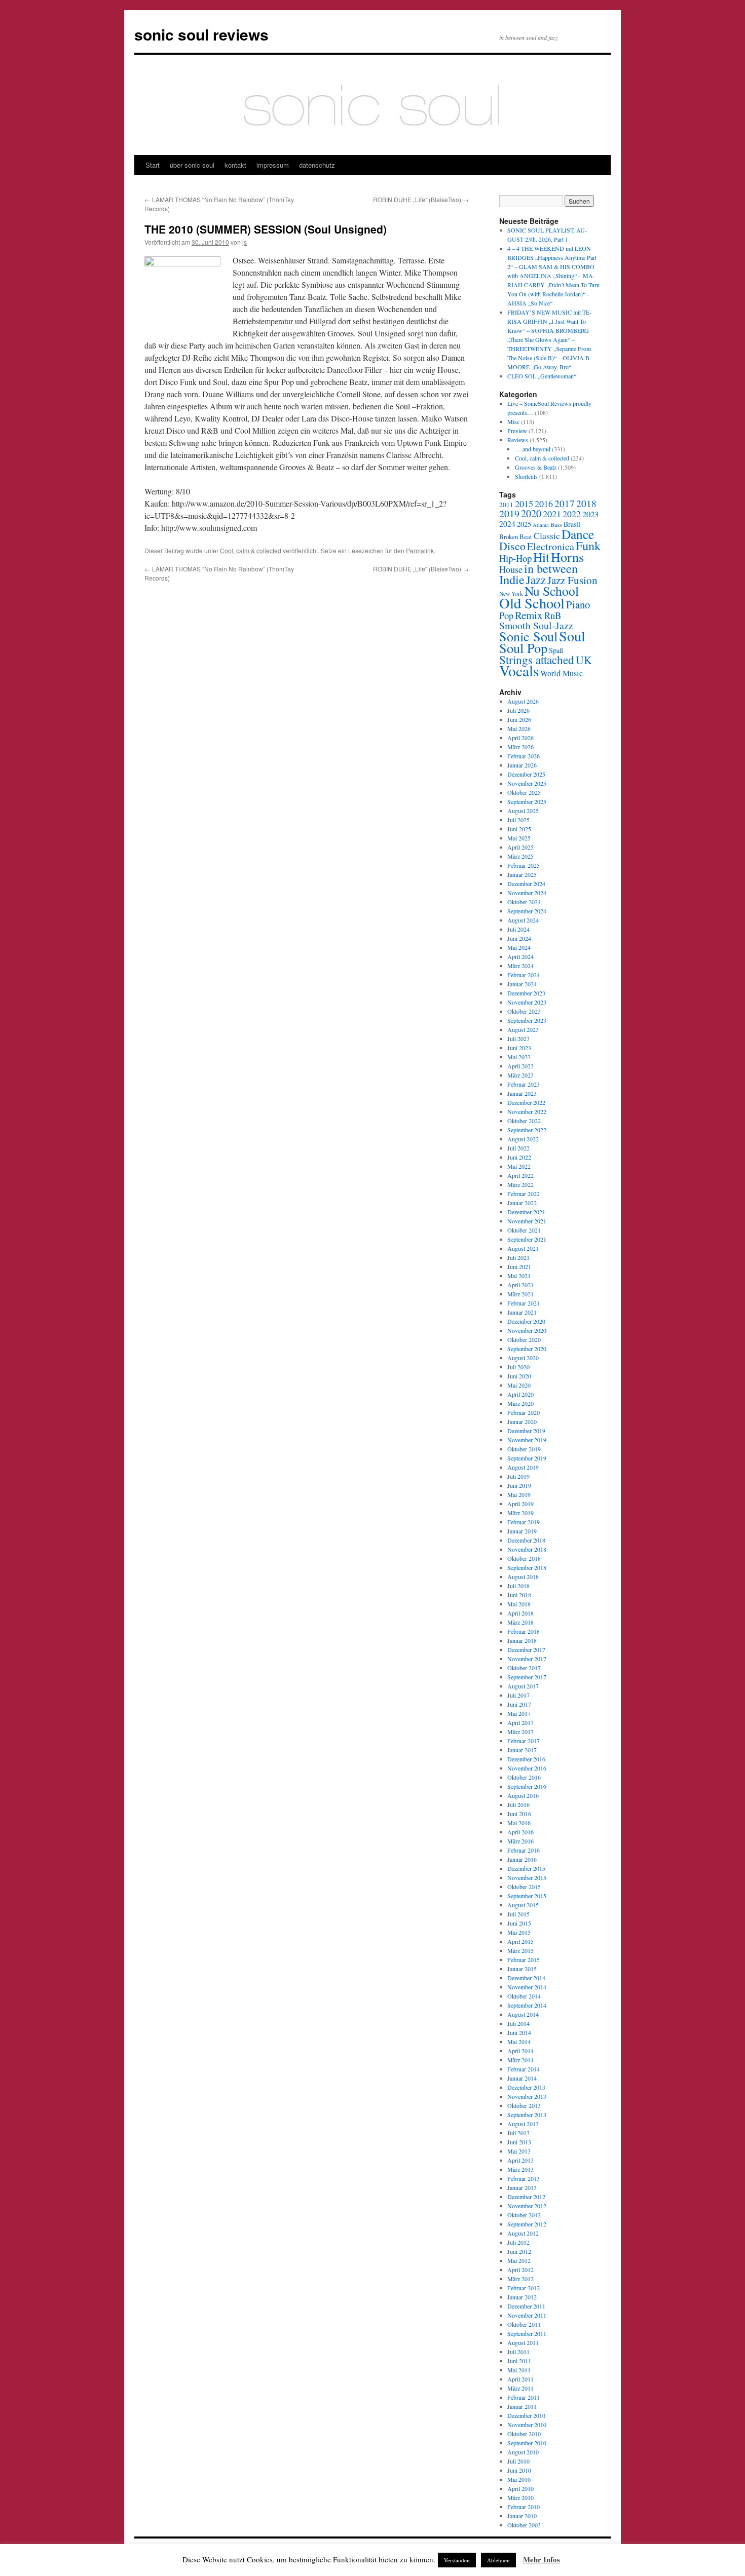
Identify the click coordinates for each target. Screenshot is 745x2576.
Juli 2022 (518, 1148)
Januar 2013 (522, 2187)
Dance (578, 534)
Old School (532, 603)
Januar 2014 (522, 2078)
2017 (565, 503)
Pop (506, 615)
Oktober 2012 (524, 2215)
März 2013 (520, 2169)
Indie (512, 579)
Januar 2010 (522, 2516)
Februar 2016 (524, 1850)
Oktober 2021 (524, 1230)
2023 (590, 514)
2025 (524, 524)
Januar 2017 (522, 1750)
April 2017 (520, 1722)
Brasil (572, 524)
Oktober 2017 (524, 1668)
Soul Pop (523, 648)
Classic (547, 535)
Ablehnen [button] (498, 2560)
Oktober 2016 (524, 1777)
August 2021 (523, 1248)
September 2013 (527, 2114)
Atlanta (541, 525)
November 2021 (527, 1221)
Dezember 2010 (526, 2415)
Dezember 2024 (526, 883)
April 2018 (520, 1613)
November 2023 (527, 1002)
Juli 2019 (518, 1476)
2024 (507, 524)
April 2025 (520, 847)
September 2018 (527, 1567)
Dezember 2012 (526, 2197)
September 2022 (527, 1130)
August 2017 (523, 1686)
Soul (572, 636)
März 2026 (520, 747)
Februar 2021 (524, 1303)
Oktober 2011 (524, 2324)
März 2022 (520, 1184)
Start (153, 165)
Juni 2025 (519, 829)
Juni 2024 (519, 938)
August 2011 (523, 2342)
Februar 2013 (524, 2178)
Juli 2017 (518, 1695)
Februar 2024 (524, 975)
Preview (517, 431)
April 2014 (520, 2051)
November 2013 (527, 2096)
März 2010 (520, 2497)
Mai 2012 (519, 2260)
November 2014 (527, 1987)
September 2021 (527, 1239)
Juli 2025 (518, 820)
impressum (273, 165)
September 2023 (527, 1020)
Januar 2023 (522, 1093)
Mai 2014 (519, 2042)
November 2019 (527, 1440)
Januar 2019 (522, 1531)
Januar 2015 (522, 1969)
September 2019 (527, 1458)
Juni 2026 (519, 719)
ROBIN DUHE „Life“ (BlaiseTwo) (421, 199)
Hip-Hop (515, 558)
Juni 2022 (519, 1157)
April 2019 (520, 1504)
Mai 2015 (519, 1932)
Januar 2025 (522, 874)
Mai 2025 (519, 838)
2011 (506, 505)
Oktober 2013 (524, 2105)
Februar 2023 (524, 1084)
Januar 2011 (522, 2406)
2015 (524, 504)
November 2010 (527, 2425)
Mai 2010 (519, 2479)
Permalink (420, 550)
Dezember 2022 (526, 1102)
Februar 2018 (524, 1631)
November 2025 (527, 783)
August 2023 (523, 1029)
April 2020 (520, 1394)
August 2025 (523, 811)
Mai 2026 (519, 728)
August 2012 (523, 2233)
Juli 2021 (518, 1257)
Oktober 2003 (524, 2525)
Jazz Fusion (572, 580)
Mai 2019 (519, 1494)
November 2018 (527, 1549)
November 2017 (527, 1659)
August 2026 (523, 701)
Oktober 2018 (524, 1558)
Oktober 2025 (524, 792)
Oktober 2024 (524, 902)
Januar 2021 (522, 1312)
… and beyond (533, 449)
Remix (529, 615)
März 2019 (520, 1513)
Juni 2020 (519, 1376)
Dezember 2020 (526, 1321)
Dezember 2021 (526, 1212)
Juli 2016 (518, 1804)
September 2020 (527, 1349)
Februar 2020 (524, 1412)
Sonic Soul (528, 636)
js (245, 242)
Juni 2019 (519, 1485)
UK (584, 660)
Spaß (556, 650)
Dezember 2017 (526, 1649)
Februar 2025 (524, 865)
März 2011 (520, 2388)
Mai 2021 (519, 1276)
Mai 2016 (519, 1823)
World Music (562, 673)
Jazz (536, 580)
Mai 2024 (519, 947)
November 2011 (527, 2315)
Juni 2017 (519, 1704)
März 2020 (520, 1403)
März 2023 (520, 1075)
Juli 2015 (518, 1914)
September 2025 (527, 801)
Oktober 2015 (524, 1887)
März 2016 (520, 1841)
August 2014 (523, 2014)
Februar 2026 (524, 756)
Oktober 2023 (524, 1011)
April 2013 (520, 2160)
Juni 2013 (519, 2142)
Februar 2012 (524, 2288)
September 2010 (527, 2443)
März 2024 (520, 966)
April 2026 (520, 738)
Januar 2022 (522, 1203)
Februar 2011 (524, 2397)
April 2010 (520, 2488)
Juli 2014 (518, 2023)
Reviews (518, 440)
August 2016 (523, 1795)
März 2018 (520, 1622)
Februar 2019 (524, 1522)
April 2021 (520, 1285)
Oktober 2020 (524, 1339)
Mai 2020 (519, 1385)
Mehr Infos (542, 2559)
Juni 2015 (519, 1923)
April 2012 (520, 2270)
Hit (541, 557)
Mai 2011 (519, 2370)
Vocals (519, 670)
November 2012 (527, 2206)
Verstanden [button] (457, 2560)
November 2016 (527, 1768)
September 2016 (527, 1786)
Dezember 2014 (526, 1978)
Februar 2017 (524, 1741)
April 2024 (520, 956)
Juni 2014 (519, 2032)
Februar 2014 (524, 2069)
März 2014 (520, 2060)
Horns (567, 557)
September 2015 (527, 1896)
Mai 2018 (519, 1604)
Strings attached (537, 660)
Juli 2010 (518, 2461)
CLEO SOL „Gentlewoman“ (542, 376)
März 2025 (520, 856)
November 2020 (527, 1330)
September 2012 (527, 2224)
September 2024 (527, 911)
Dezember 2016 (526, 1759)
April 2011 (520, 2379)
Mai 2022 (519, 1166)
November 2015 (527, 1877)
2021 (552, 514)
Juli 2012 (518, 2242)
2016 (544, 504)
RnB (553, 615)
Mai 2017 (519, 1713)
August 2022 (523, 1139)
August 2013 (523, 2124)
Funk (588, 545)
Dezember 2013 (526, 2087)
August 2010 (523, 2452)
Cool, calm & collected (251, 550)
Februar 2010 (524, 2507)
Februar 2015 (524, 1959)
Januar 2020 (522, 1421)
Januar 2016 (522, 1859)
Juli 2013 (518, 2133)
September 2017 (527, 1677)
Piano (578, 604)
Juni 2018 (519, 1595)
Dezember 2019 (526, 1431)
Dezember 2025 (526, 774)
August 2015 (523, 1905)
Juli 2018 (518, 1586)
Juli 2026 (518, 710)
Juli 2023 (518, 1039)
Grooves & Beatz (536, 467)
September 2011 (527, 2333)
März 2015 (520, 1950)
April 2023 (520, 1066)
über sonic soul (192, 165)
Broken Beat (516, 536)
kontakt (235, 165)
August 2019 (523, 1467)
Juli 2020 (518, 1367)
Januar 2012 (522, 2297)
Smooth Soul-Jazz (536, 625)
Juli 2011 (518, 2352)
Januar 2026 (522, 765)
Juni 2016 (519, 1814)
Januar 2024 (522, 984)
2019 (509, 513)
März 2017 (520, 1732)
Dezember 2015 (526, 1868)
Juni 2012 (519, 2251)
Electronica (551, 546)
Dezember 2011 (526, 2306)
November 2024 (527, 893)
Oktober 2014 (524, 1996)
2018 (586, 503)
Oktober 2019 (524, 1449)
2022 (572, 514)
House (511, 569)
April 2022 (520, 1175)
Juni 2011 (519, 2361)
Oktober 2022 (524, 1121)
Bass (556, 525)
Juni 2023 (519, 1048)
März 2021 (520, 1294)
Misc (513, 421)
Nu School (552, 591)
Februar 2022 (524, 1194)
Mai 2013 (519, 2151)
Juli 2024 (518, 929)
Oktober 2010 (524, 2434)
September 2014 (527, 2005)
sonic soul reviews (201, 34)
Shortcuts (526, 476)
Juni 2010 (519, 2470)
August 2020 (523, 1358)
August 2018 (523, 1577)
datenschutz (317, 165)
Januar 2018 (522, 1640)
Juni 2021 (519, 1266)
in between (551, 568)
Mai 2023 (519, 1057)
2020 (531, 513)
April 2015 (520, 1941)
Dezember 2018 (526, 1540)
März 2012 (520, 2279)
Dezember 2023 (526, 993)
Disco (512, 546)
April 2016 (520, 1832)
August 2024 (523, 920)
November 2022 (527, 1111)
